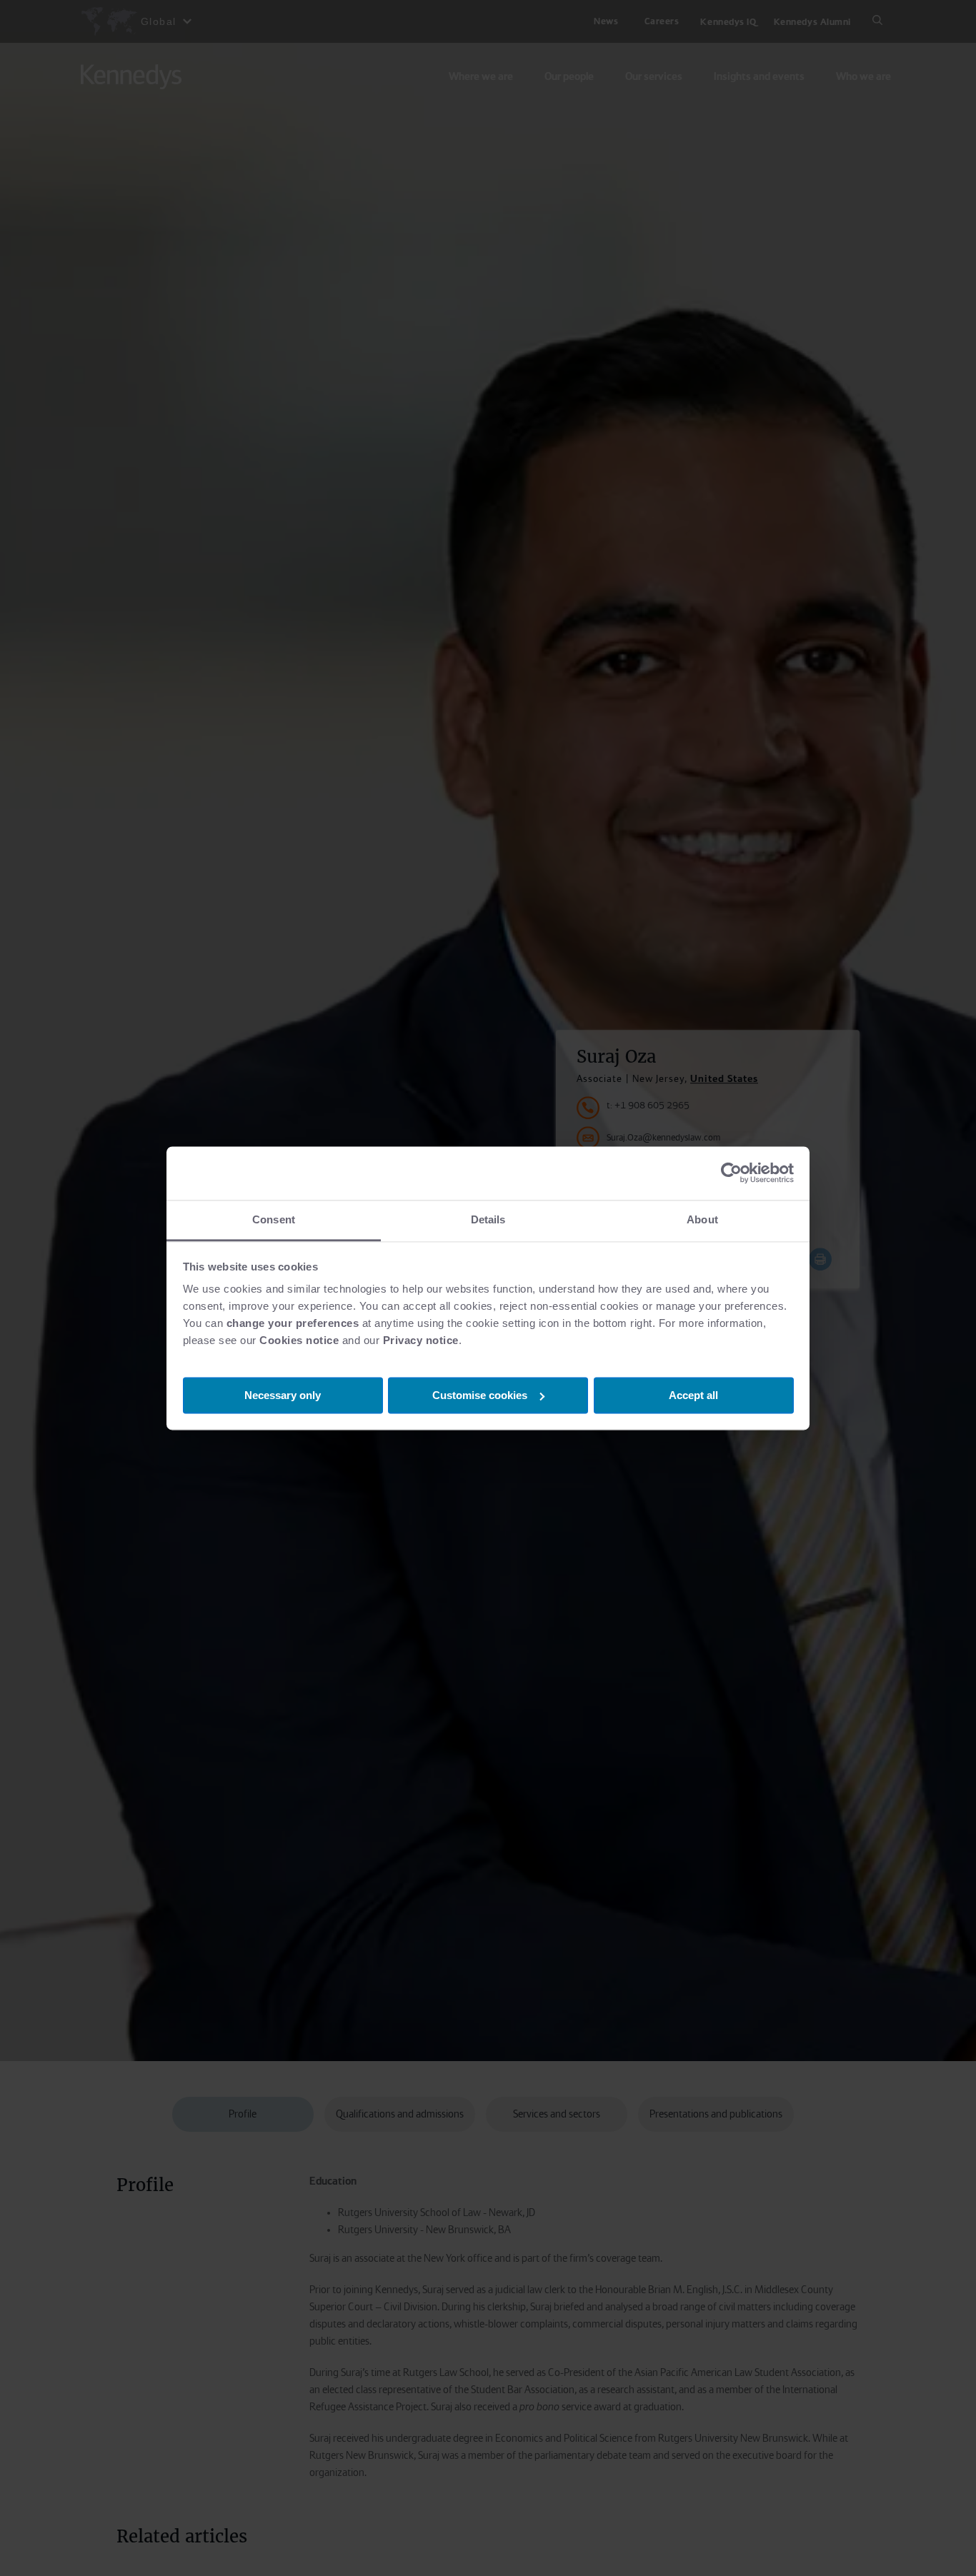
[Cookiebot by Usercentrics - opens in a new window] (731, 1173)
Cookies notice (299, 1340)
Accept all (693, 1394)
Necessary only (283, 1394)
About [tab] (702, 1219)
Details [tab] (488, 1219)
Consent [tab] (274, 1219)
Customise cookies (480, 1394)
